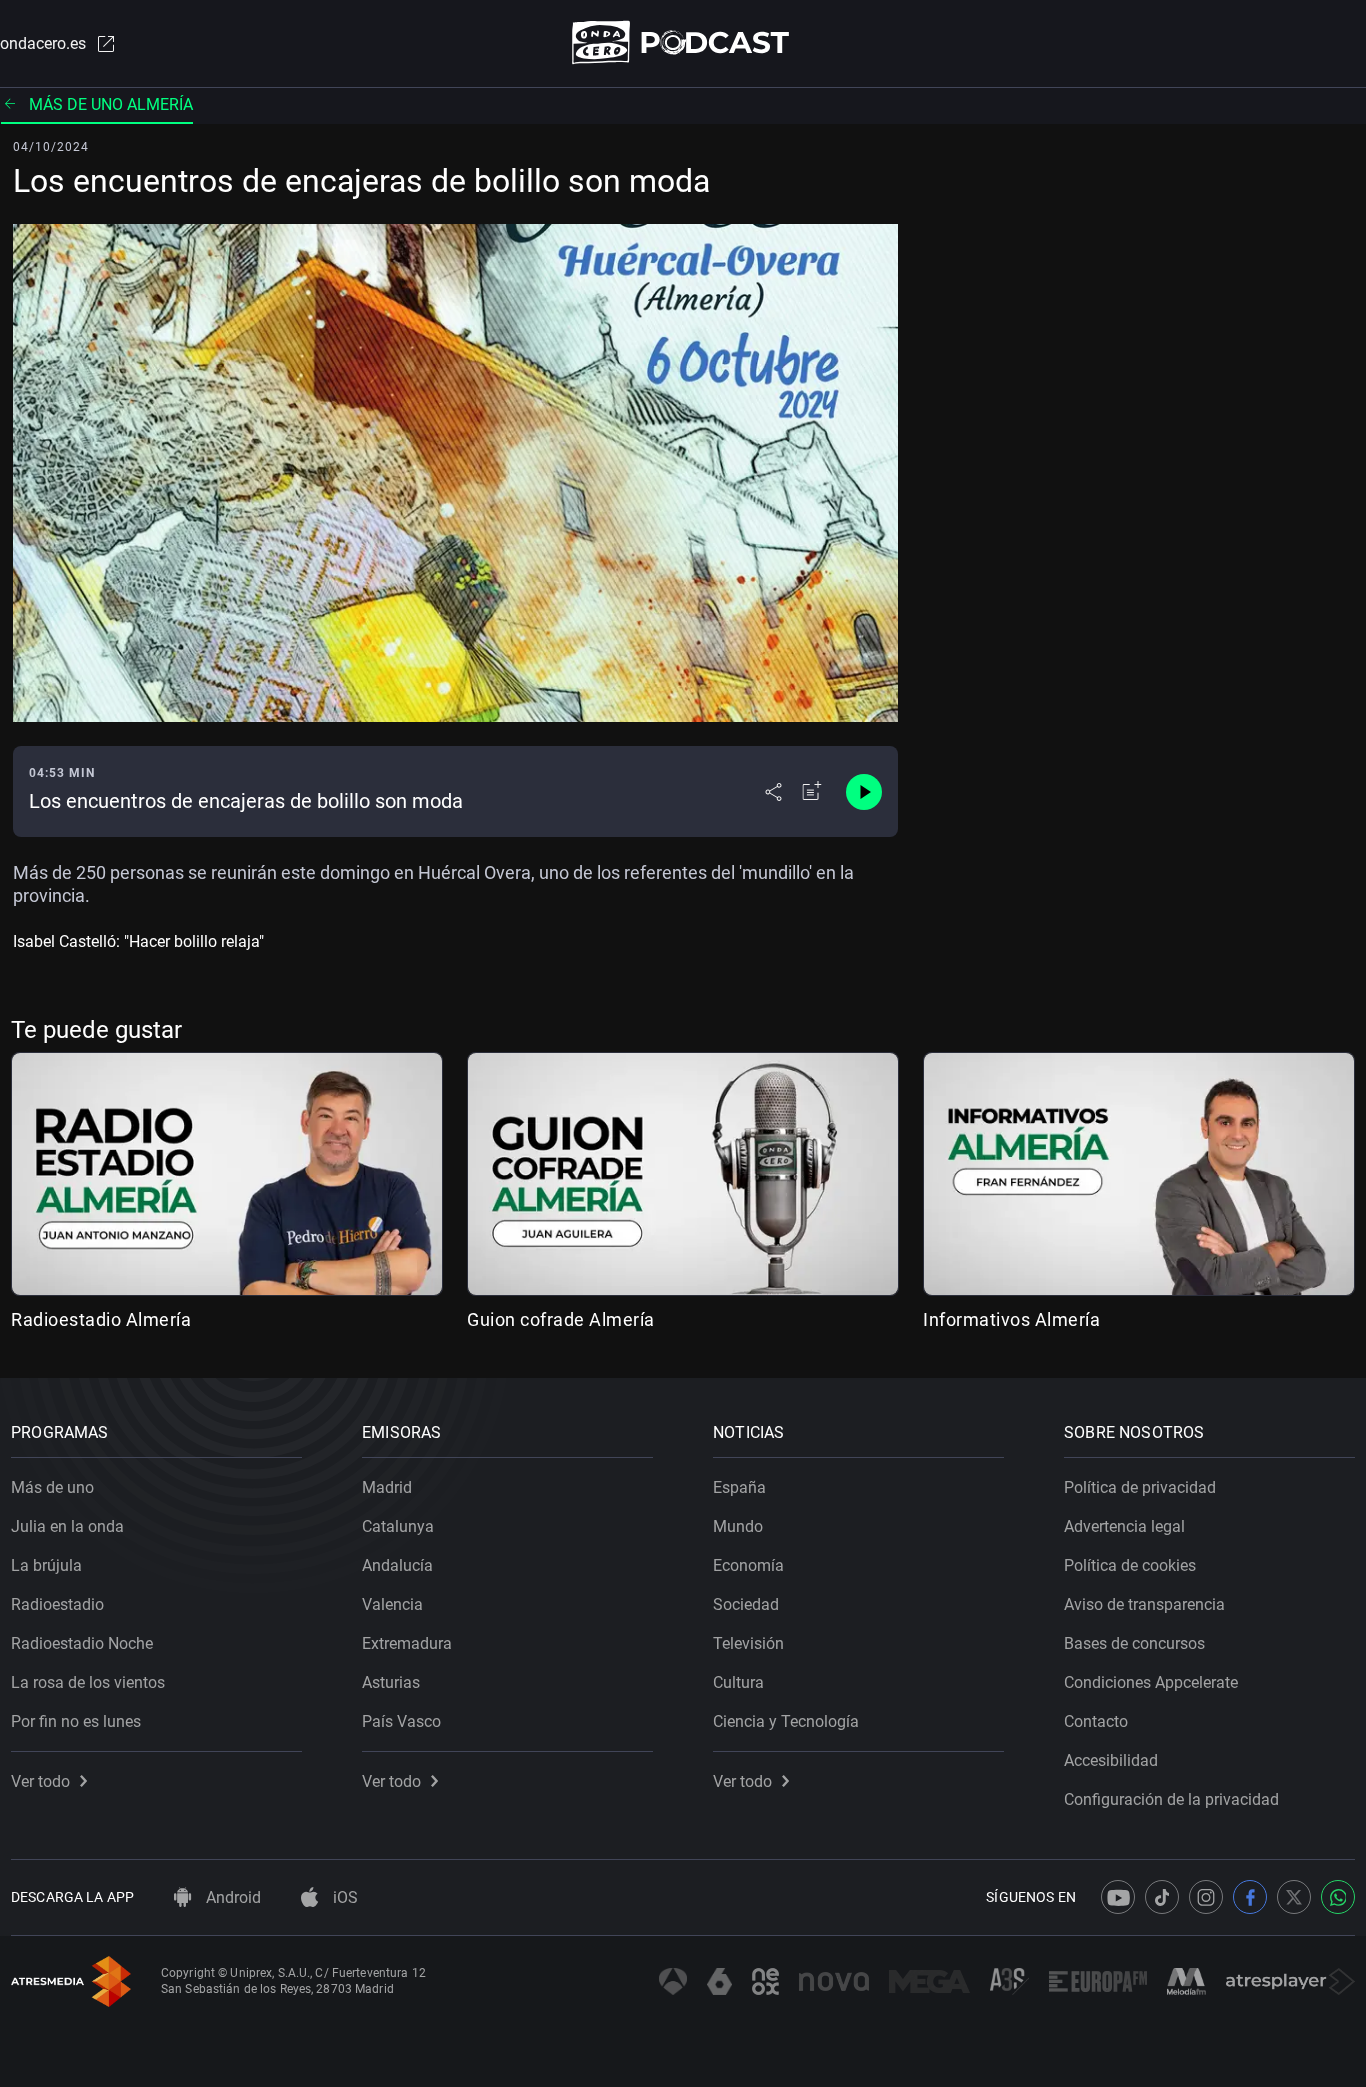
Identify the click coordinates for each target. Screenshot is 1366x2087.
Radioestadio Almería (101, 1319)
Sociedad (746, 1604)
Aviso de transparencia (1144, 1604)
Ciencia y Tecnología (786, 1721)
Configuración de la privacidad (1171, 1799)
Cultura (738, 1682)
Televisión (748, 1643)
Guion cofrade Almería (561, 1319)
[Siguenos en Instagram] (1206, 1897)
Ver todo (40, 1781)
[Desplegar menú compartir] (773, 792)
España (739, 1487)
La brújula (46, 1565)
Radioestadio (57, 1604)
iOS (343, 1897)
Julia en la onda (67, 1526)
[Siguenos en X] (1294, 1897)
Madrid (387, 1487)
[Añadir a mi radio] (812, 792)
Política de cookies (1130, 1565)
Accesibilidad (1111, 1760)
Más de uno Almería (111, 104)
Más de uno (52, 1487)
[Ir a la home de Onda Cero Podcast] (683, 42)
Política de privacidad (1140, 1487)
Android (231, 1897)
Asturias (391, 1682)
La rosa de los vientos (88, 1682)
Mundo (738, 1526)
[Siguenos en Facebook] (1250, 1897)
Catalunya (398, 1526)
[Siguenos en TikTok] (1162, 1897)
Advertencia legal (1124, 1526)
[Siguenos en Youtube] (1118, 1897)
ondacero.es (43, 43)
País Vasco (401, 1721)
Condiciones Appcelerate (1151, 1682)
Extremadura (407, 1643)
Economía (748, 1565)
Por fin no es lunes (76, 1721)
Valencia (392, 1604)
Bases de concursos (1134, 1643)
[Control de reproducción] (864, 792)
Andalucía (397, 1565)
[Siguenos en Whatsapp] (1338, 1897)
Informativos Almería (1011, 1319)
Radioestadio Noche (82, 1643)
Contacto (1096, 1721)
